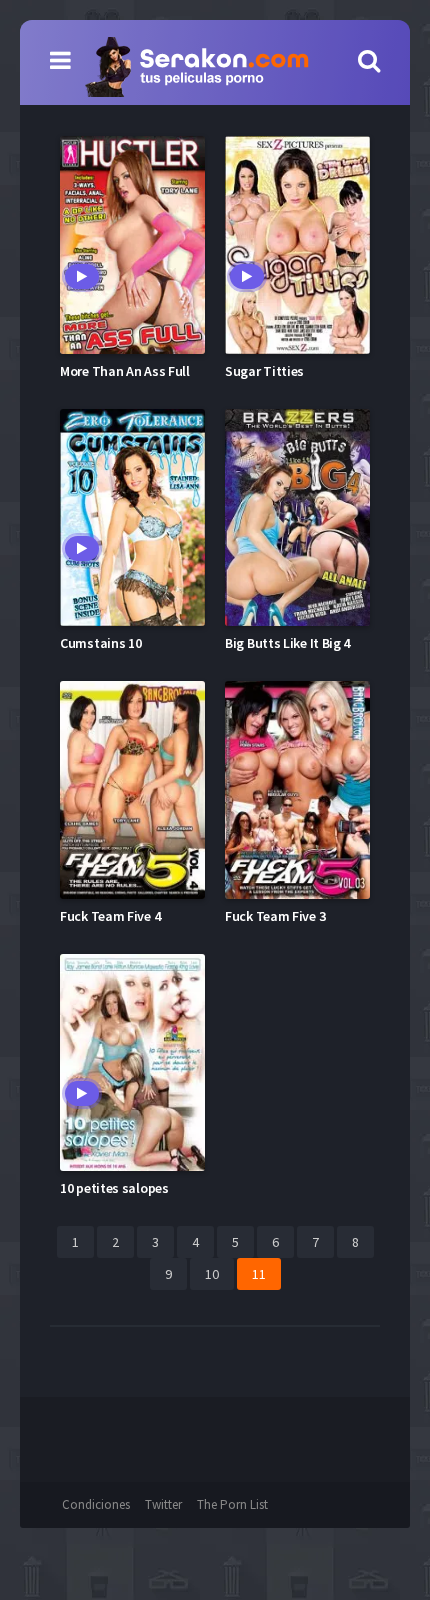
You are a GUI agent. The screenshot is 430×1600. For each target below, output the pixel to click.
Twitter (163, 1504)
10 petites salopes (114, 1188)
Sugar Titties (264, 371)
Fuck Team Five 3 (275, 916)
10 (212, 1274)
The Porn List (232, 1504)
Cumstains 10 (100, 643)
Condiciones (96, 1504)
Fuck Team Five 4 (110, 916)
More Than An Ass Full (125, 371)
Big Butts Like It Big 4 (287, 643)
